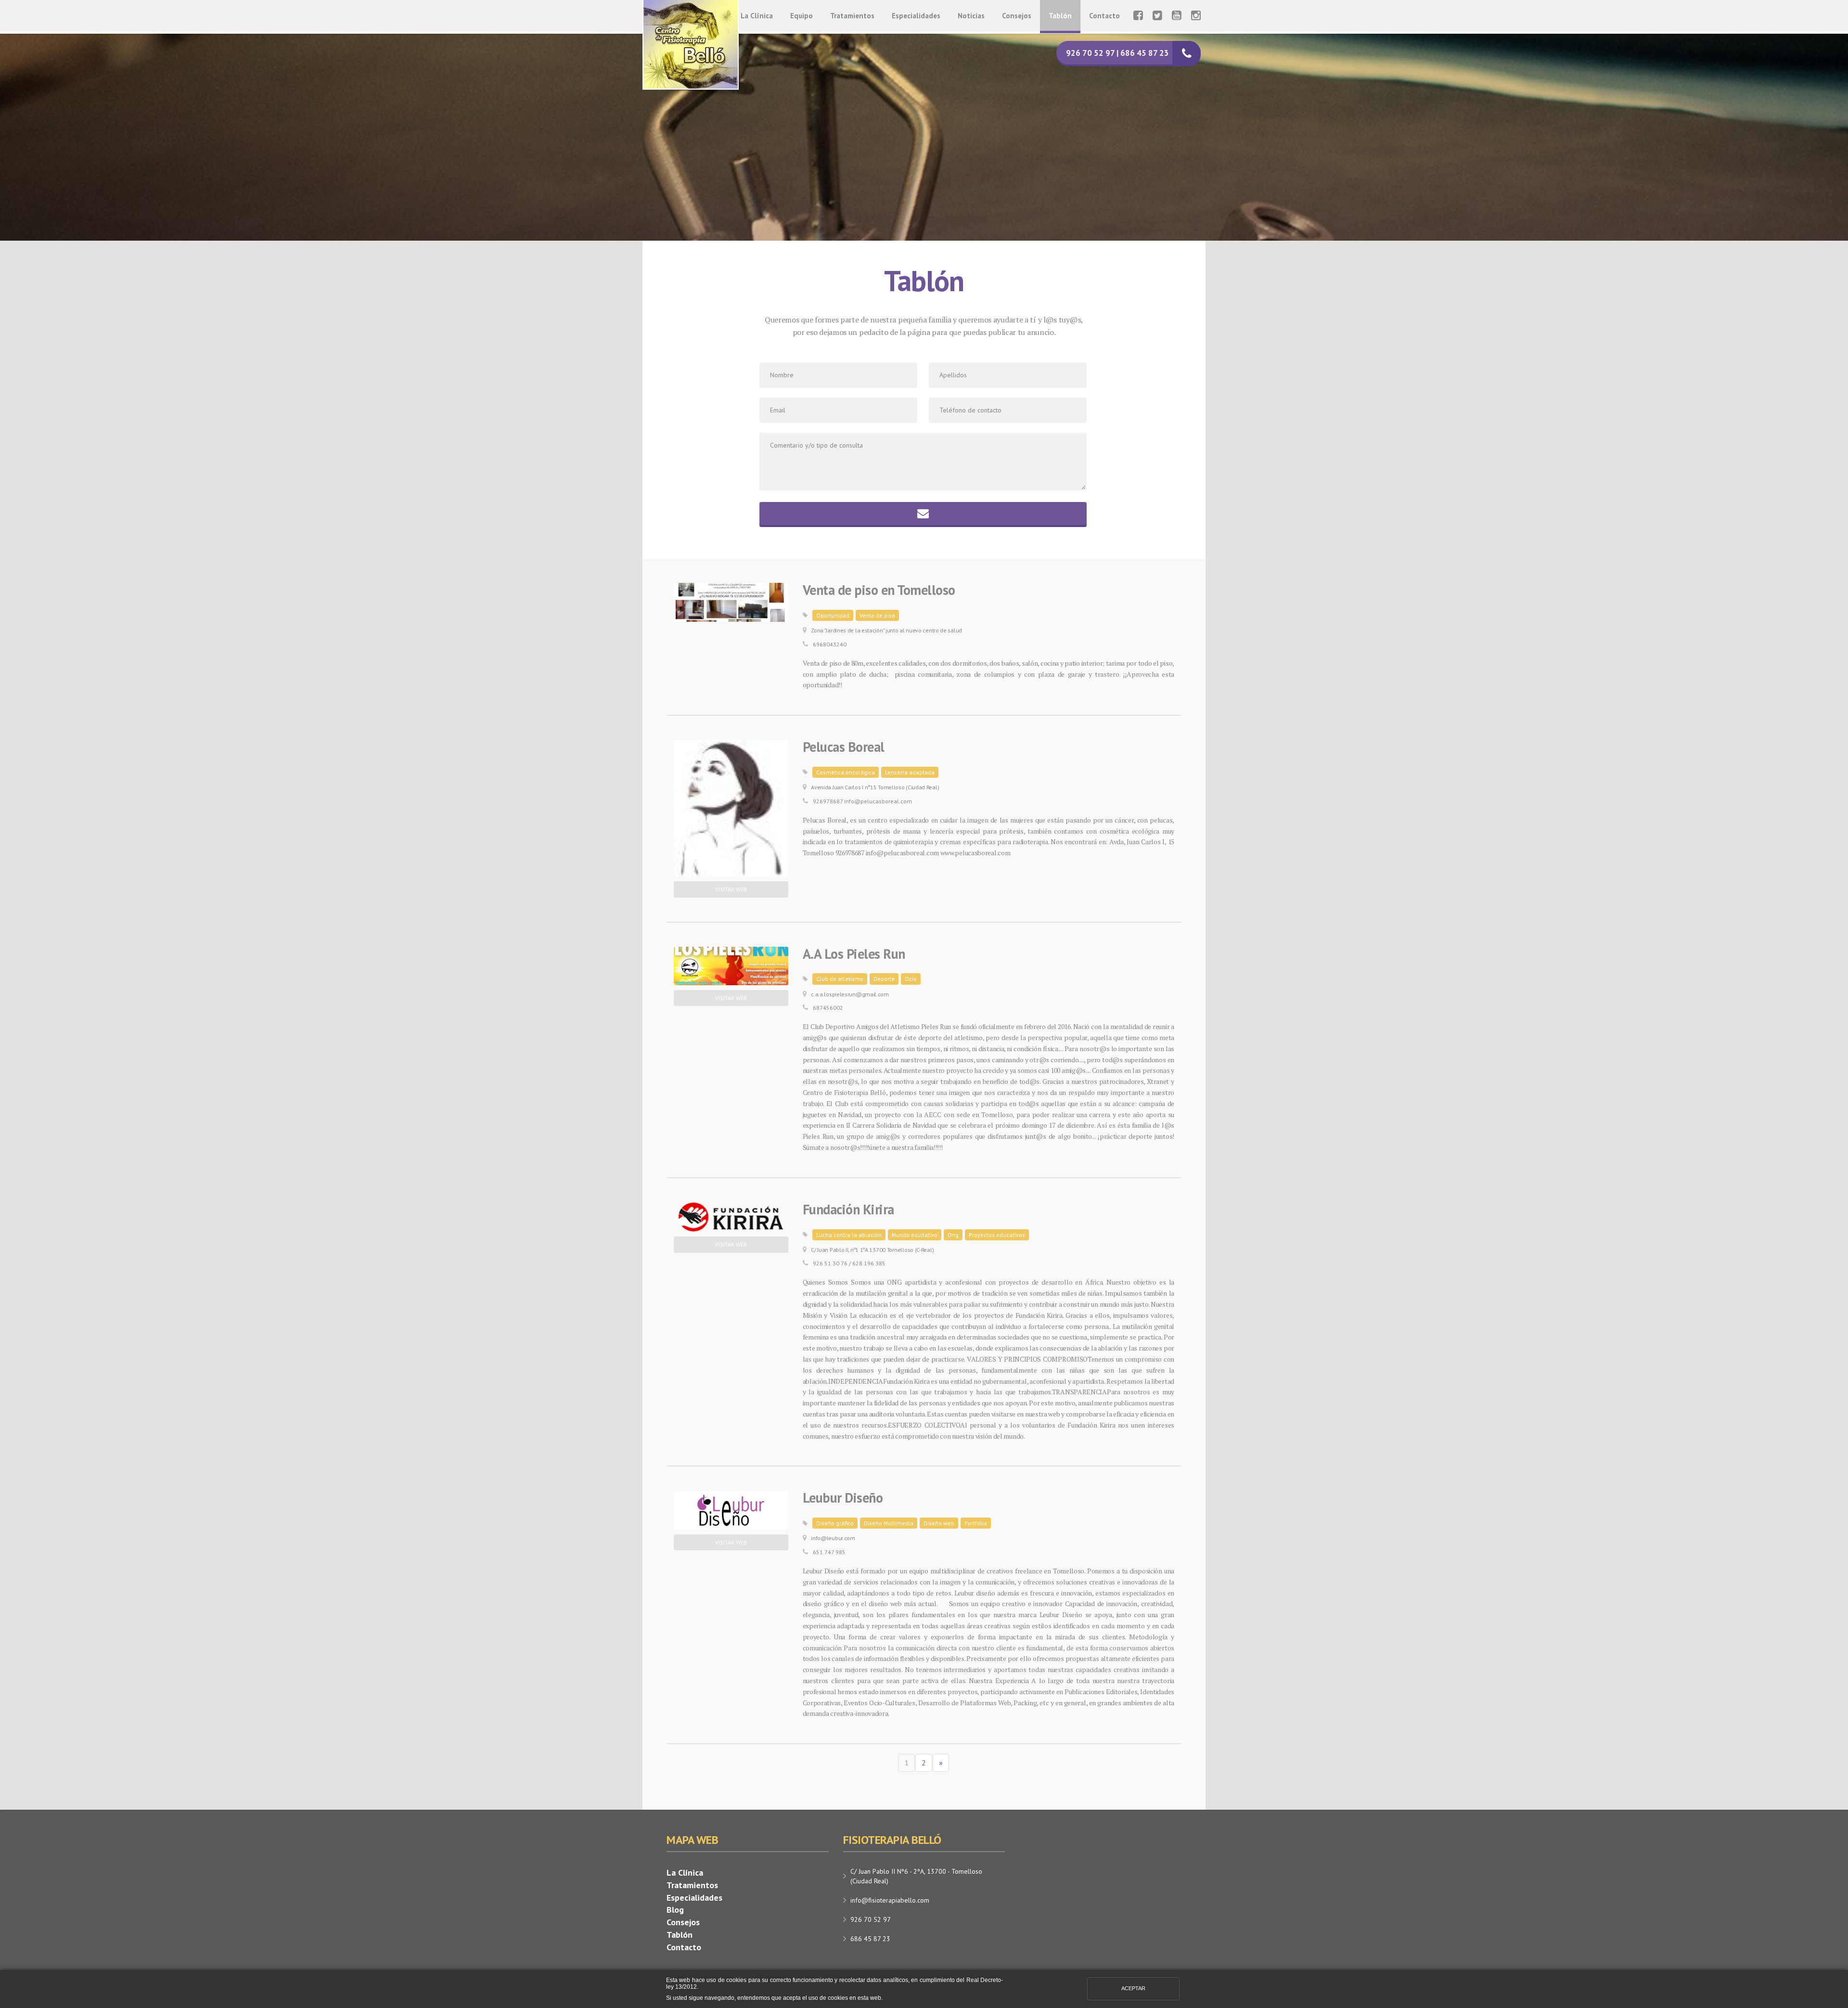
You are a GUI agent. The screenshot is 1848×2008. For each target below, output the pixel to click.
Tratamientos (852, 16)
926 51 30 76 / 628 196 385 (849, 1263)
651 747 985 (829, 1552)
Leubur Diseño (843, 1498)
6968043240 (830, 644)
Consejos (1017, 16)
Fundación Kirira (848, 1210)
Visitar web (731, 889)
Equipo (802, 16)
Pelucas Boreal (844, 747)
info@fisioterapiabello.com (890, 1900)
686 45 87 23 (870, 1939)
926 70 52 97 (871, 1919)
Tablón (1060, 16)
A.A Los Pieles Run (854, 954)
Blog (675, 1910)
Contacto (1104, 16)
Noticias (971, 16)
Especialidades (916, 16)
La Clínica (757, 16)
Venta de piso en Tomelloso (879, 590)
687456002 (828, 1008)
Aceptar (1133, 1988)
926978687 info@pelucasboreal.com (862, 801)
